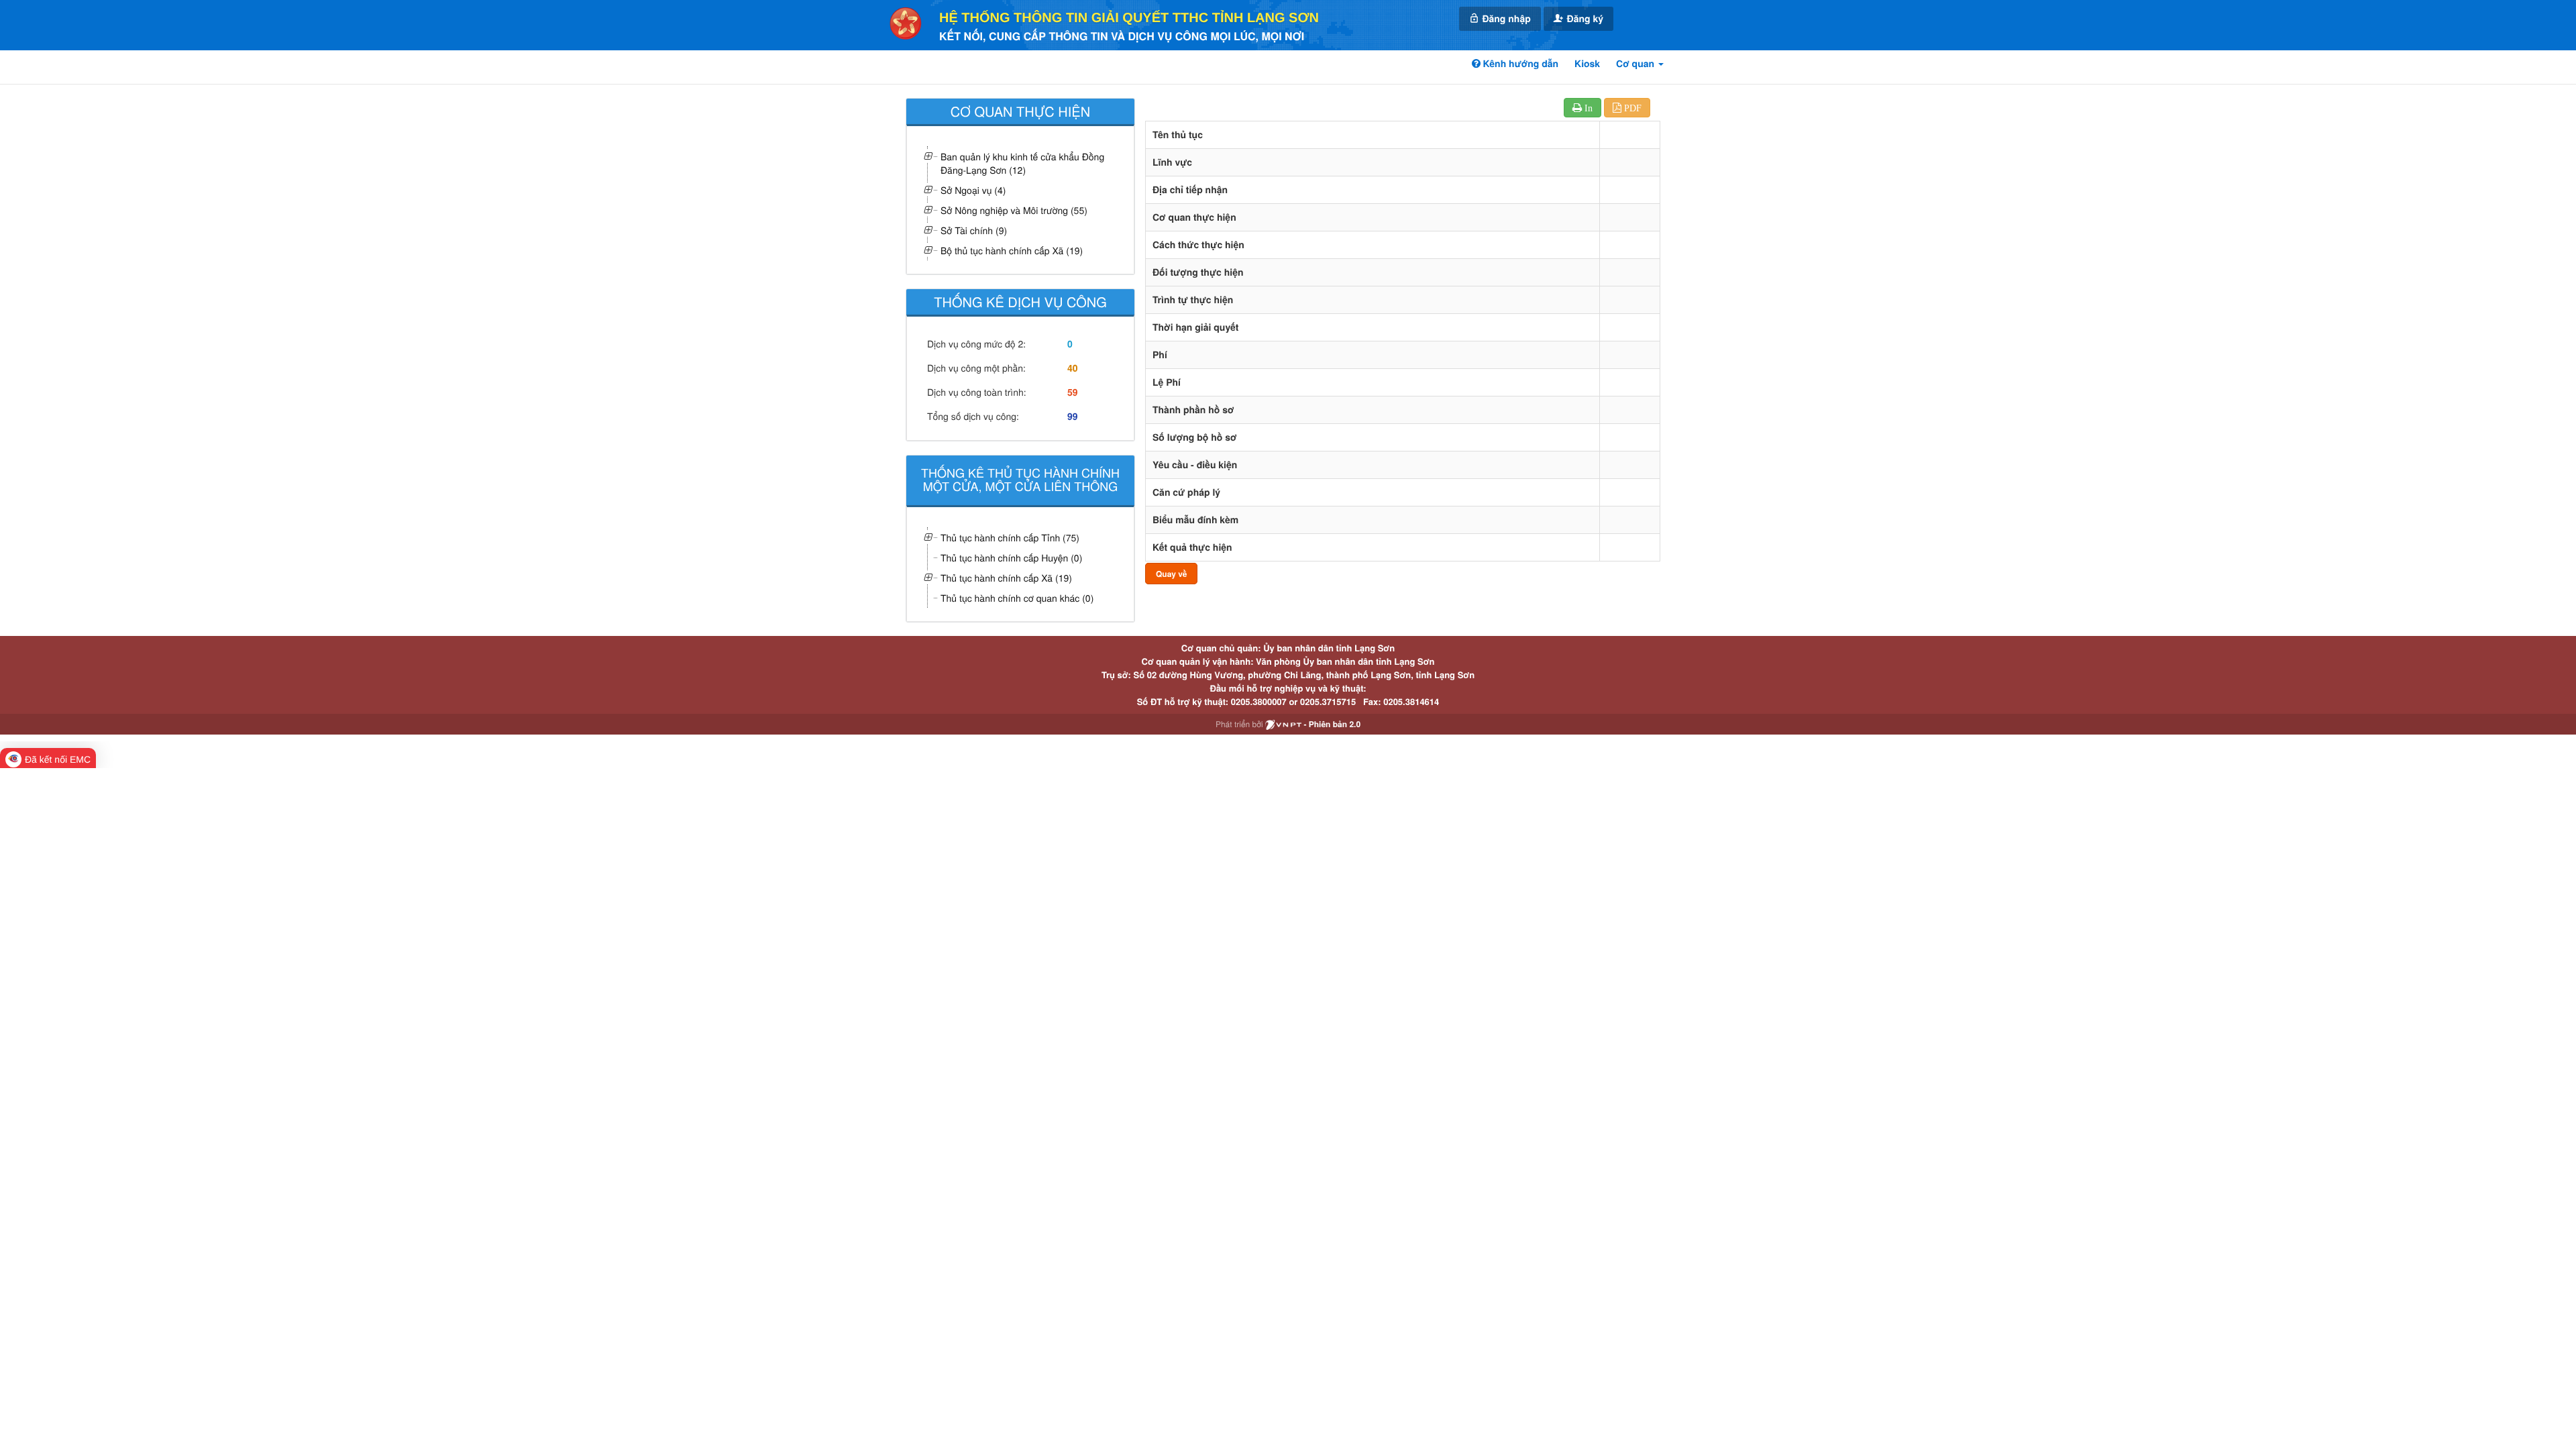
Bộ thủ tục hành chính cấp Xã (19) (1012, 250)
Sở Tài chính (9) (974, 230)
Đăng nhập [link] (1505, 19)
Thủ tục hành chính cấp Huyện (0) (1011, 557)
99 (1073, 417)
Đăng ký (1584, 19)
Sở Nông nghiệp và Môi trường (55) (1014, 210)
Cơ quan (1636, 64)
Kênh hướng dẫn (1519, 64)
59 (1073, 392)
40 (1073, 368)
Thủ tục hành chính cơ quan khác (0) (1017, 598)
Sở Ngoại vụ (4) (973, 190)
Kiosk (1587, 64)
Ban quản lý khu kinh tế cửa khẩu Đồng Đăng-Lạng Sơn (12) (1022, 163)
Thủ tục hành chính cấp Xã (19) (1006, 578)
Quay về (1171, 574)
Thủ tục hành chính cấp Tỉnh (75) (1010, 537)
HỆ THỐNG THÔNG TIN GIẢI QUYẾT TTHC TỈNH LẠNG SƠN (1129, 18)
